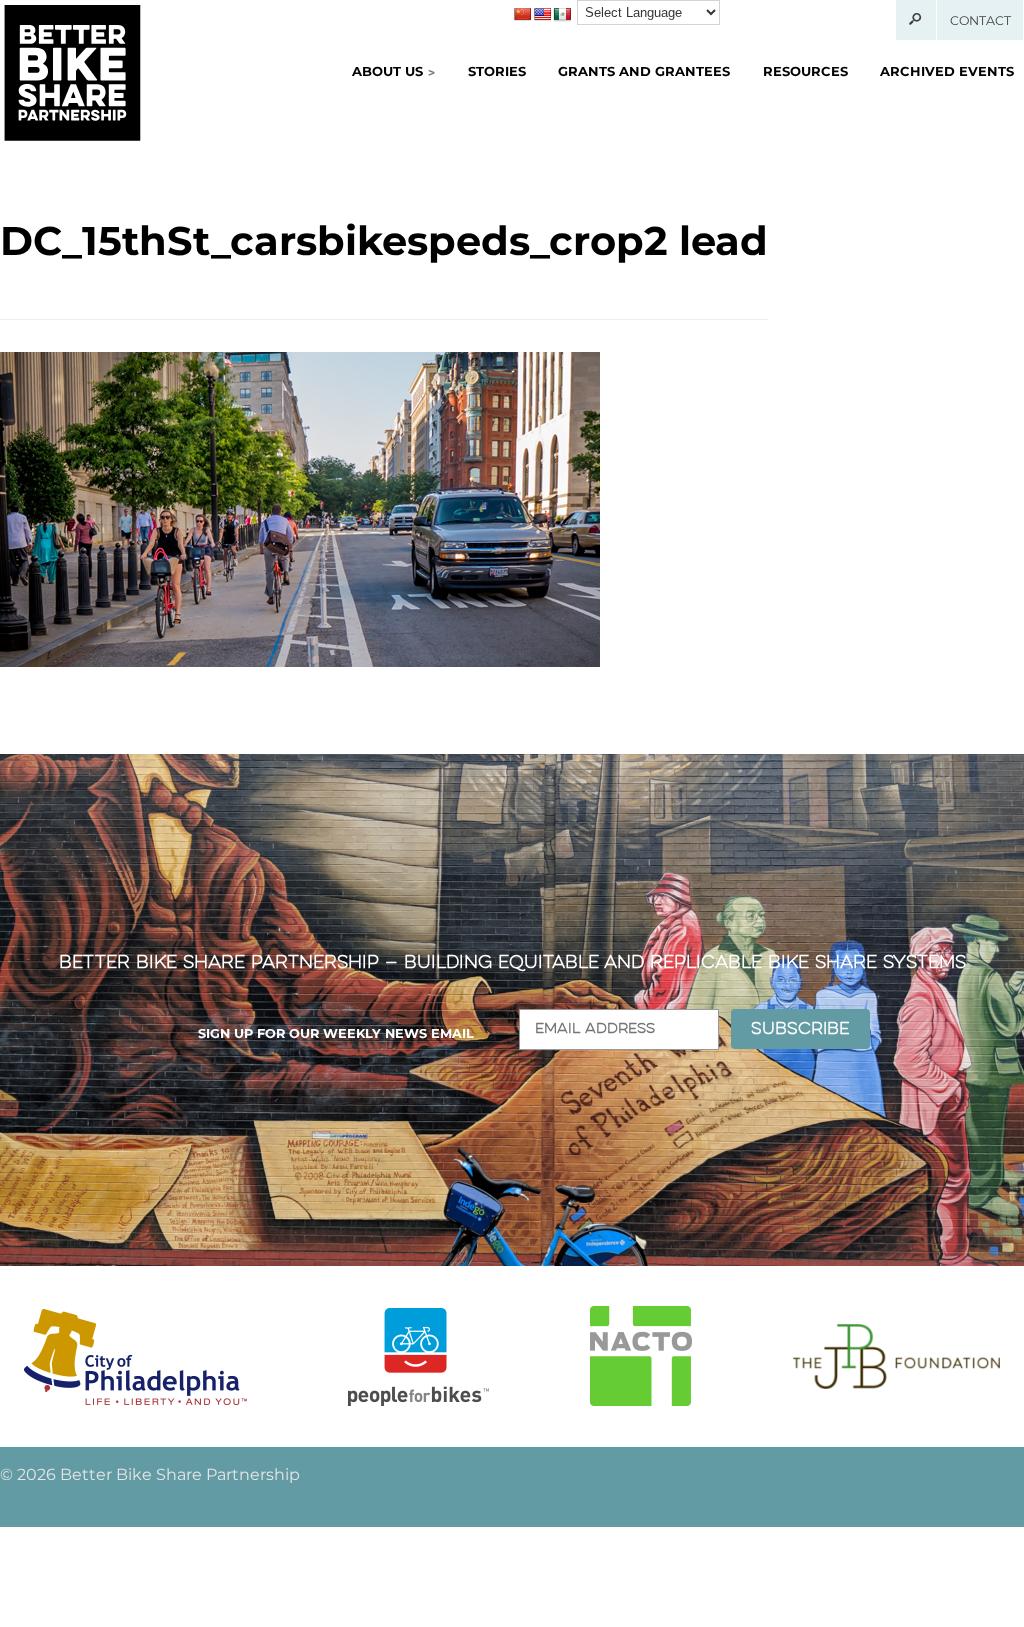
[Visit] (135, 1356)
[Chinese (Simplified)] (522, 14)
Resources (805, 71)
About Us (387, 71)
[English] (542, 14)
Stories (497, 71)
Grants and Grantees (644, 71)
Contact (980, 20)
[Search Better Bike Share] (916, 20)
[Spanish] (562, 14)
